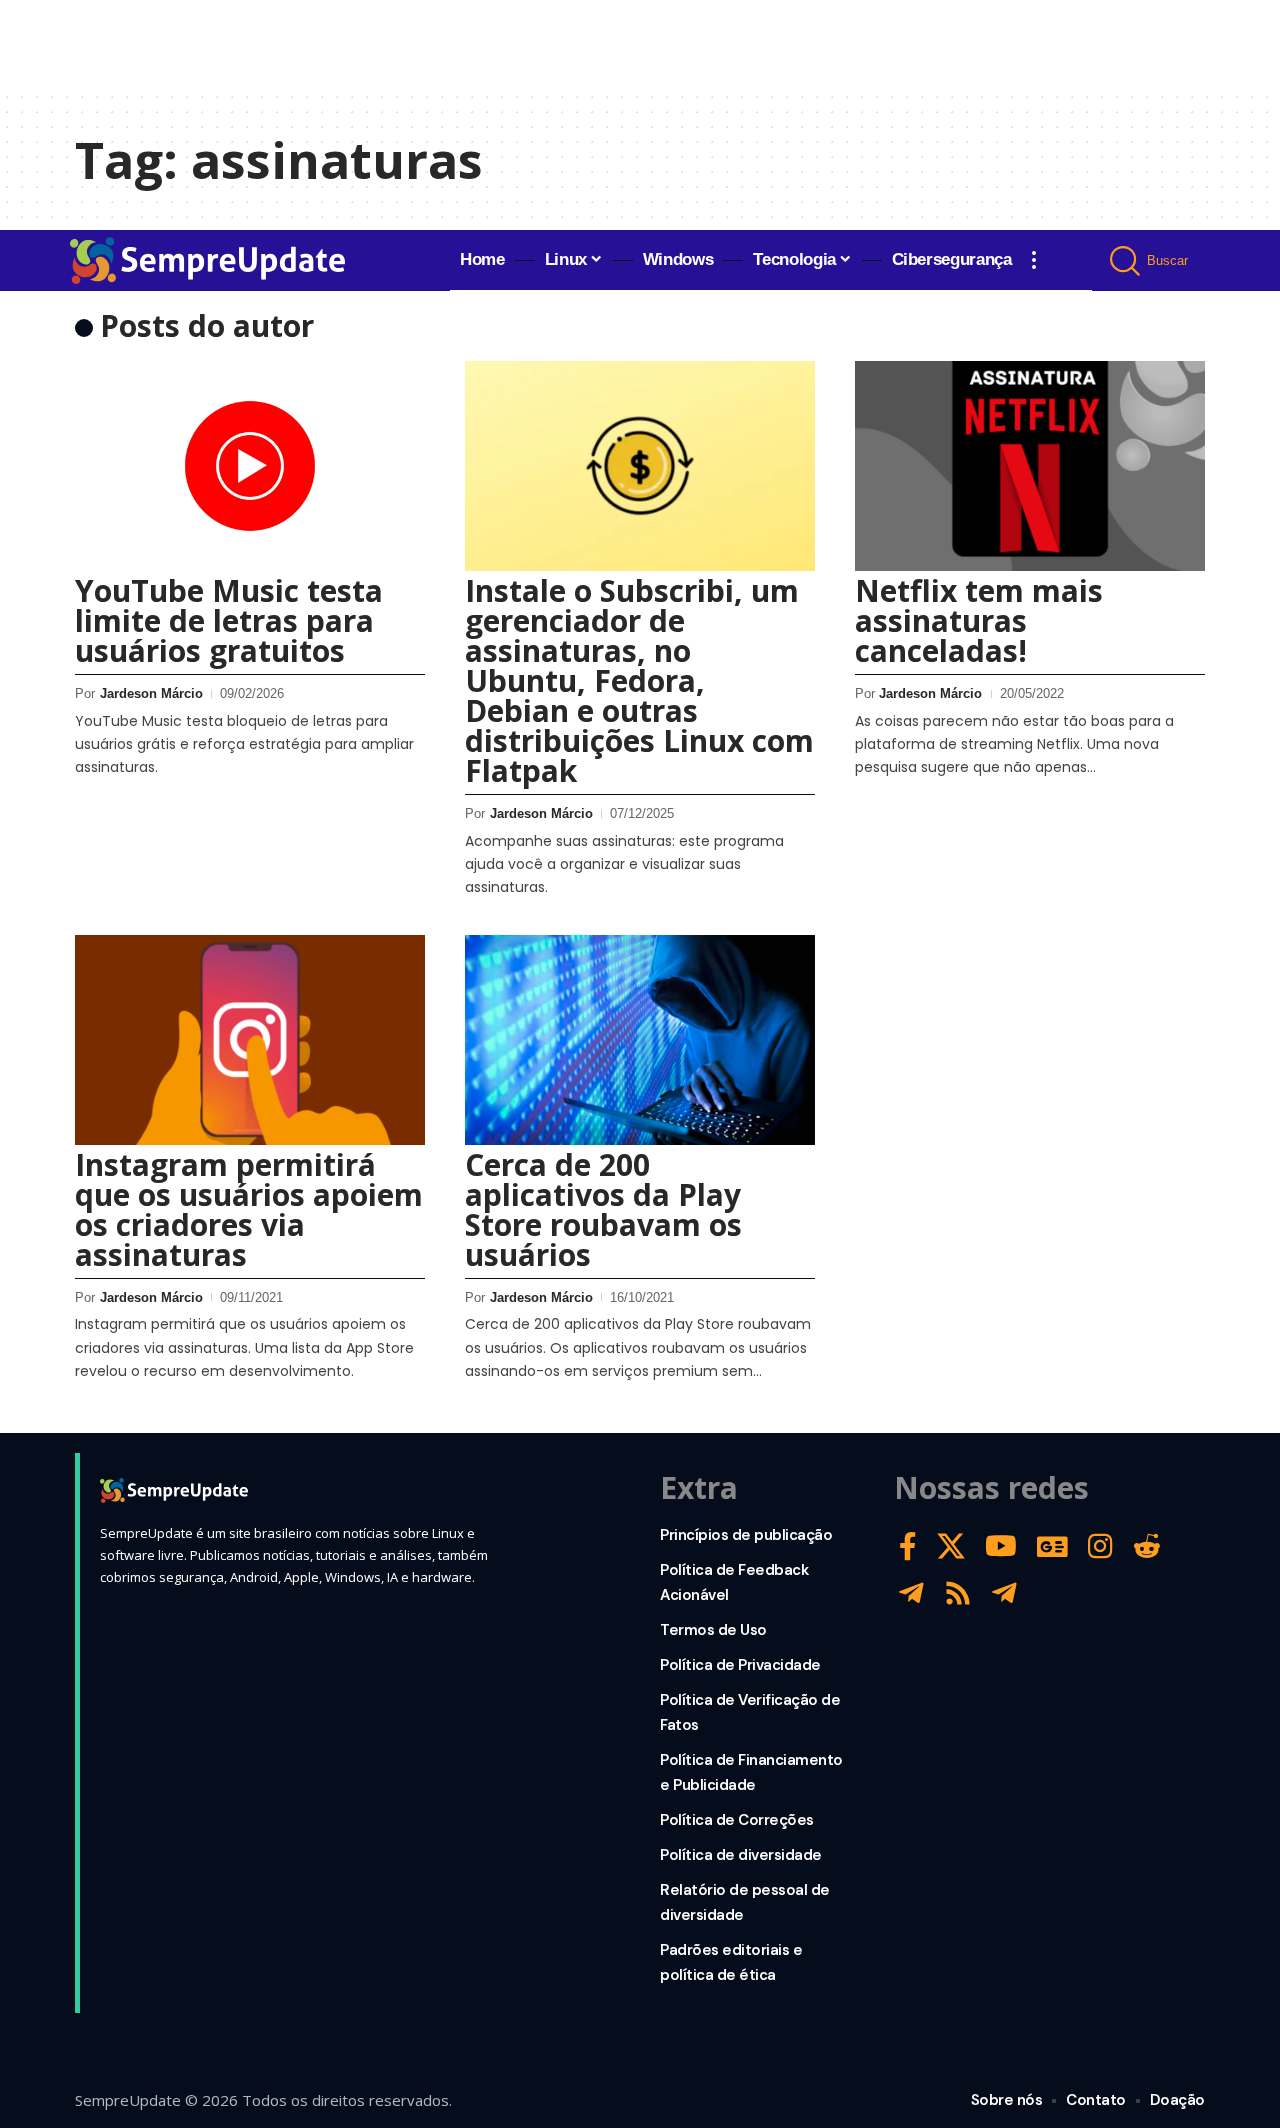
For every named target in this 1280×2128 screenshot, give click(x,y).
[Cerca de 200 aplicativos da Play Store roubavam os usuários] (640, 1040)
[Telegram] (911, 1593)
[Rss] (958, 1593)
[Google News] (1052, 1546)
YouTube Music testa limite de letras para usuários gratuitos (229, 620)
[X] (951, 1546)
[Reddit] (1147, 1546)
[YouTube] (1001, 1546)
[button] (1034, 260)
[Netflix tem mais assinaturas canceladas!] (1030, 466)
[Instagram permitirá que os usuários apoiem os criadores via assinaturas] (250, 1040)
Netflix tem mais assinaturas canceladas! (979, 620)
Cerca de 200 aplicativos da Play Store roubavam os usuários (603, 1209)
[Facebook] (908, 1546)
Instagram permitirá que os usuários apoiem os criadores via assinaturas (249, 1209)
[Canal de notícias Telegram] (1004, 1593)
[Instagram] (1100, 1546)
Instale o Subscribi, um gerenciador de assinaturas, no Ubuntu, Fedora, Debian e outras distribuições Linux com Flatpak (639, 680)
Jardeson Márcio (151, 693)
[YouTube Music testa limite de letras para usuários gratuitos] (250, 466)
